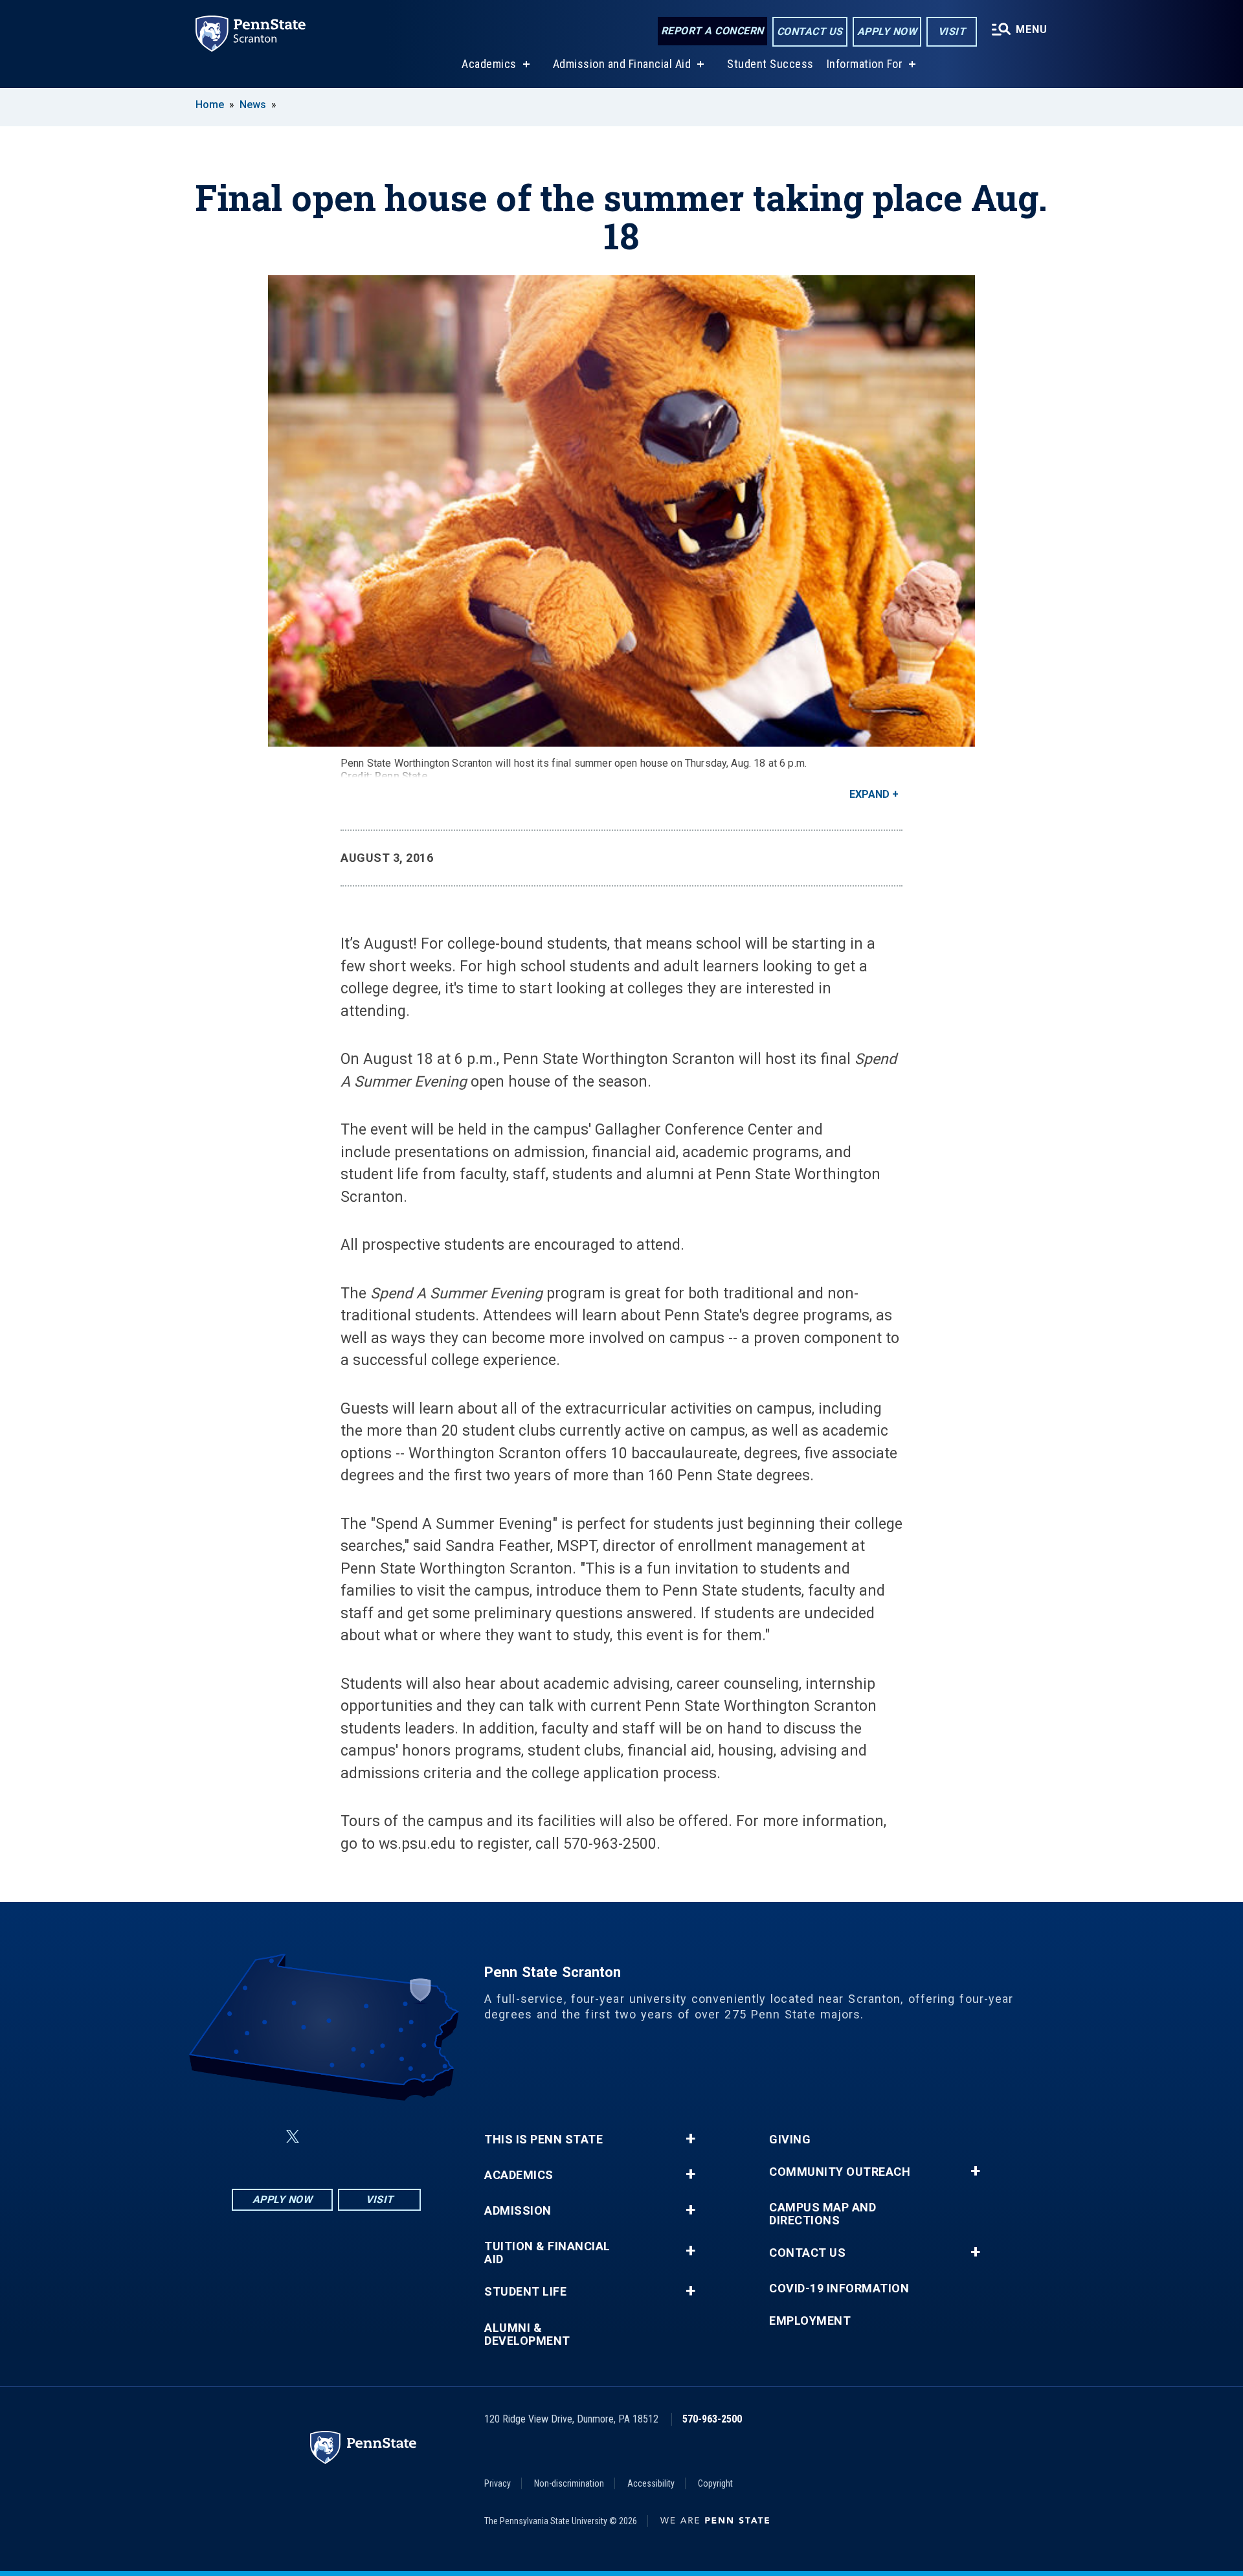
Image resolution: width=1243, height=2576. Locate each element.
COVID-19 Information (839, 2288)
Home (210, 105)
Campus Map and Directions (823, 2214)
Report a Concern (712, 31)
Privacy (498, 2483)
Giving (790, 2140)
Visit (952, 31)
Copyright (715, 2483)
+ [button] (690, 2139)
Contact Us (810, 31)
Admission (518, 2211)
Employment (810, 2321)
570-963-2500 (712, 2419)
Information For (865, 64)
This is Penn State (543, 2140)
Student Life (525, 2292)
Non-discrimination (569, 2483)
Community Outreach (840, 2172)
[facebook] (262, 2137)
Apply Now (887, 31)
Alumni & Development (527, 2334)
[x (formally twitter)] (293, 2137)
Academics (489, 64)
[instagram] (391, 2137)
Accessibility (651, 2483)
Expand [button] (869, 794)
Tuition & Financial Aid (547, 2253)
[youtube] (357, 2137)
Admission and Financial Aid (622, 64)
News (253, 105)
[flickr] (324, 2137)
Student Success (770, 64)
